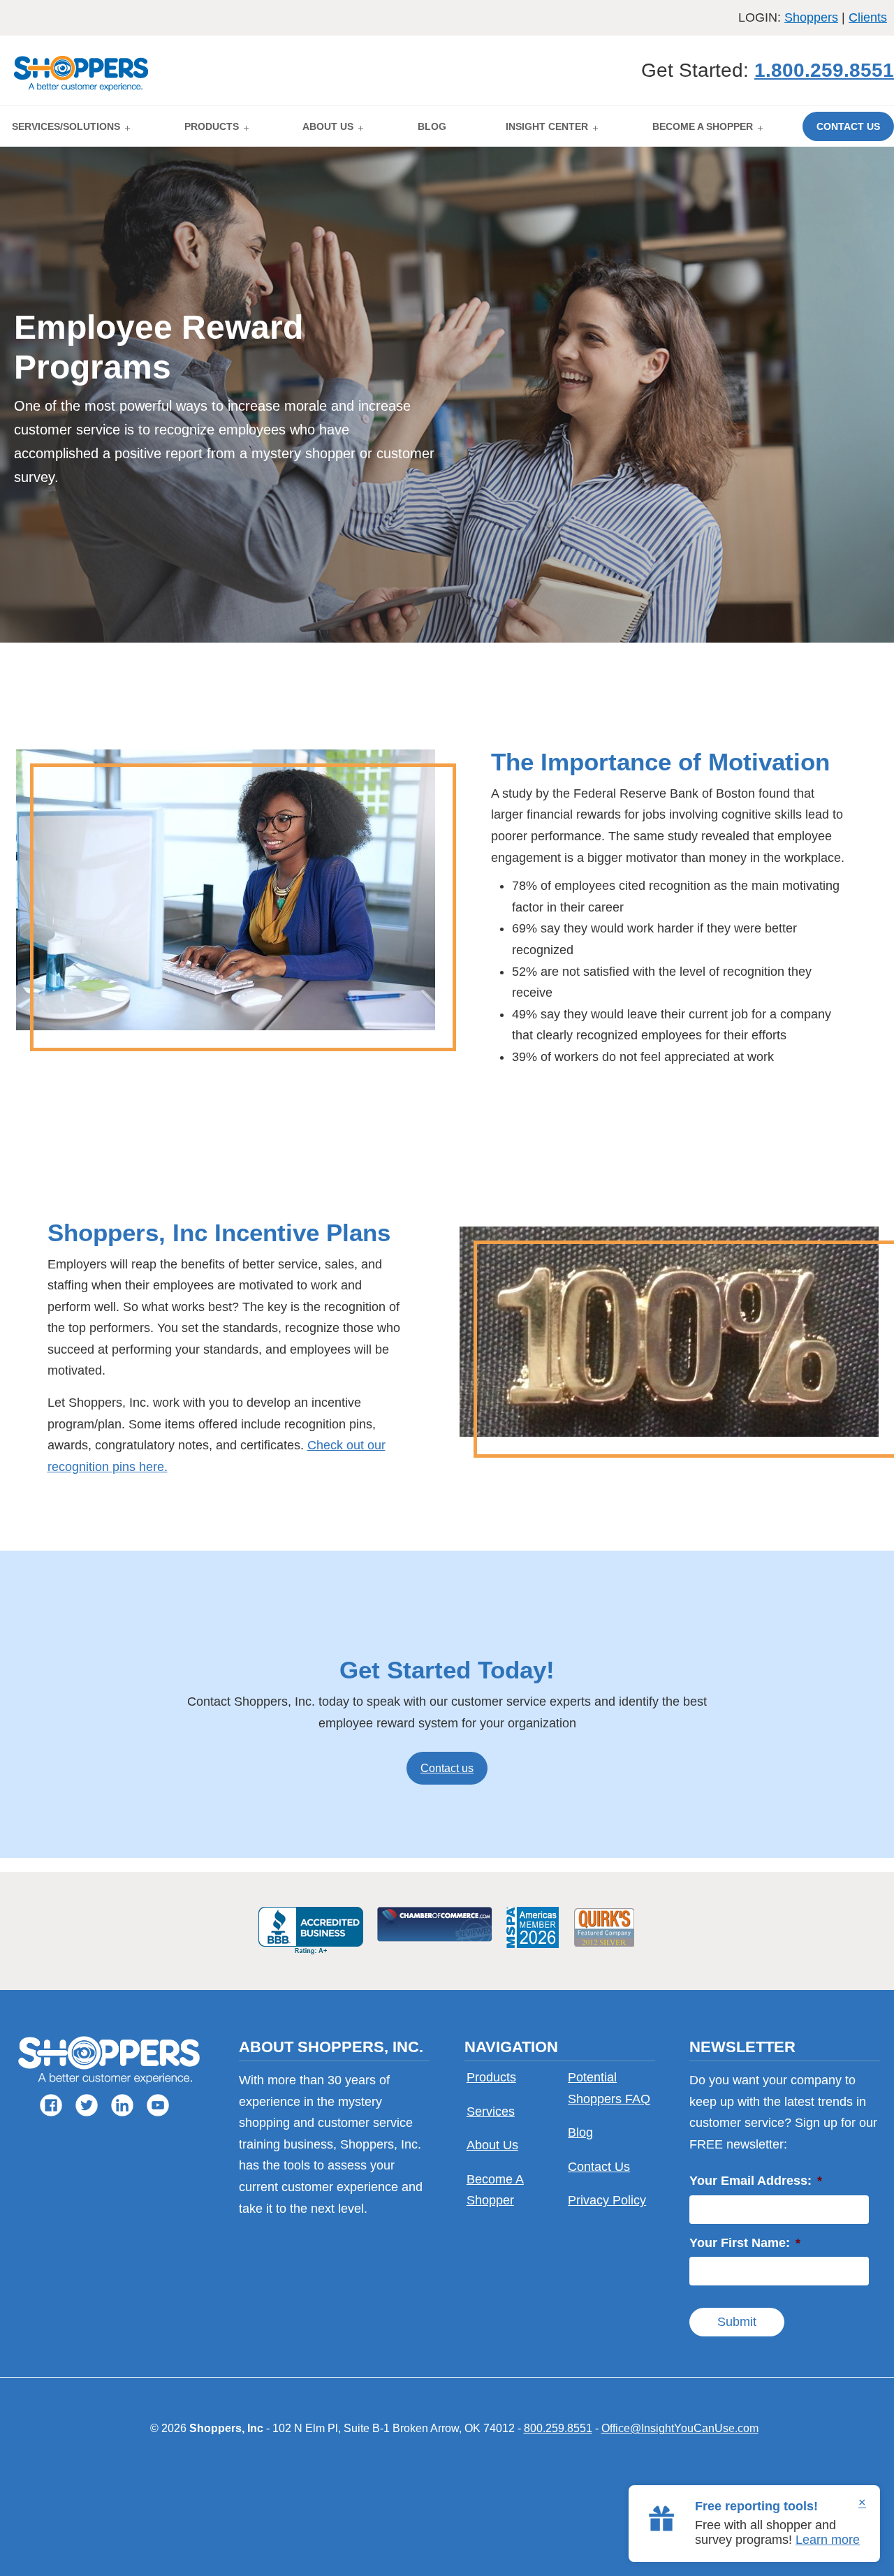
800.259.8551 (558, 2428)
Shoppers (811, 17)
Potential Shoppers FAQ (609, 2088)
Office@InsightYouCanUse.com (680, 2428)
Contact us (447, 1768)
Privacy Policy (607, 2200)
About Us (492, 2145)
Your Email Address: (756, 2181)
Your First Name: (745, 2243)
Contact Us (599, 2167)
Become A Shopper (495, 2190)
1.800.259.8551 (824, 70)
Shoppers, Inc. (82, 71)
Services (491, 2112)
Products (491, 2077)
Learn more (828, 2540)
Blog (580, 2132)
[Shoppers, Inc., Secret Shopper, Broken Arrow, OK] (311, 1931)
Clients (868, 17)
